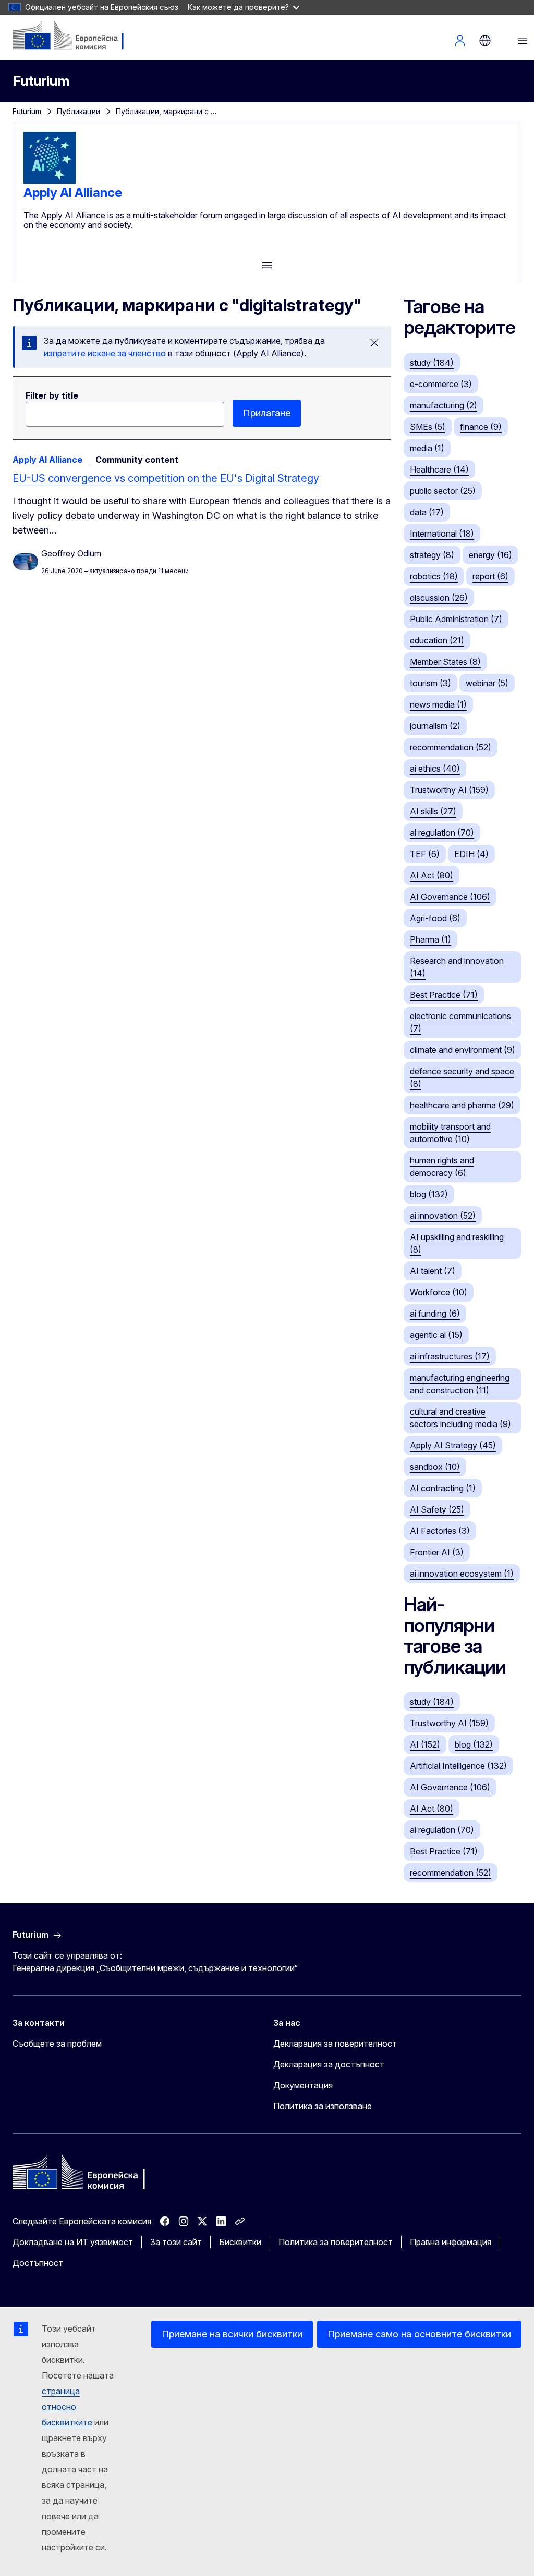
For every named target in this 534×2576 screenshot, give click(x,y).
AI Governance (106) (450, 897)
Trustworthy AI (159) (449, 790)
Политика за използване (323, 2106)
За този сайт (176, 2242)
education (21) (437, 640)
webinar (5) (487, 683)
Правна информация (451, 2242)
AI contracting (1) (443, 1488)
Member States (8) (445, 662)
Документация (303, 2085)
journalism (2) (435, 726)
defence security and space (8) (462, 1078)
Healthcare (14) (439, 469)
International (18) (442, 534)
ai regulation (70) (442, 833)
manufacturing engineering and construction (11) (460, 1384)
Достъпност (38, 2263)
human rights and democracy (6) (442, 1167)
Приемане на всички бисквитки (232, 2334)
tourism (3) (430, 683)
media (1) (427, 448)
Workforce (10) (439, 1292)
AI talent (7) (433, 1271)
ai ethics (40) (435, 769)
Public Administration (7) (456, 619)
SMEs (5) (428, 427)
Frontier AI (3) (437, 1552)
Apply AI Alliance (73, 193)
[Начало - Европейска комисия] (76, 36)
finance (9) (481, 427)
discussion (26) (439, 598)
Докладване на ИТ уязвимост (73, 2242)
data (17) (427, 512)
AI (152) (425, 1744)
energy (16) (490, 555)
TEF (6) (425, 854)
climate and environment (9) (463, 1050)
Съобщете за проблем (57, 2044)
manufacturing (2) (444, 405)
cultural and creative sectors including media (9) (460, 1418)
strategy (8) (432, 555)
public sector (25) (443, 491)
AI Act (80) (432, 875)
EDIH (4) (471, 854)
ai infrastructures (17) (450, 1356)
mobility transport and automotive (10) (450, 1133)
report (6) (490, 576)
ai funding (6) (435, 1314)
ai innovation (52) (443, 1216)
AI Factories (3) (440, 1531)
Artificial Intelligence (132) (458, 1766)
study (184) (432, 363)
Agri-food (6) (435, 918)
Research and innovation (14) (457, 967)
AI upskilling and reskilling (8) (457, 1243)
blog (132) (429, 1194)
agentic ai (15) (436, 1335)
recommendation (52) (451, 747)
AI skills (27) (433, 811)
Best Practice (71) (444, 995)
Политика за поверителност (336, 2242)
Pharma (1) (430, 939)
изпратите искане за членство (105, 353)
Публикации (78, 111)
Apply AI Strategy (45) (453, 1445)
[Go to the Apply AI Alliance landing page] (50, 181)
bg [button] (485, 41)
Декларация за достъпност (329, 2064)
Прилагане (267, 413)
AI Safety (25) (437, 1509)
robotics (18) (434, 576)
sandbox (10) (435, 1467)
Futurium (41, 81)
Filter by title (52, 395)
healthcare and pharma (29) (462, 1105)
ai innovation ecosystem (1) (462, 1574)
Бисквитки (240, 2242)
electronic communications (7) (460, 1022)
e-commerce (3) (441, 384)
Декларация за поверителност (335, 2044)
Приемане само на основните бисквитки (419, 2334)
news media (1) (438, 704)
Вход (460, 41)
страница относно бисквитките (67, 2407)
